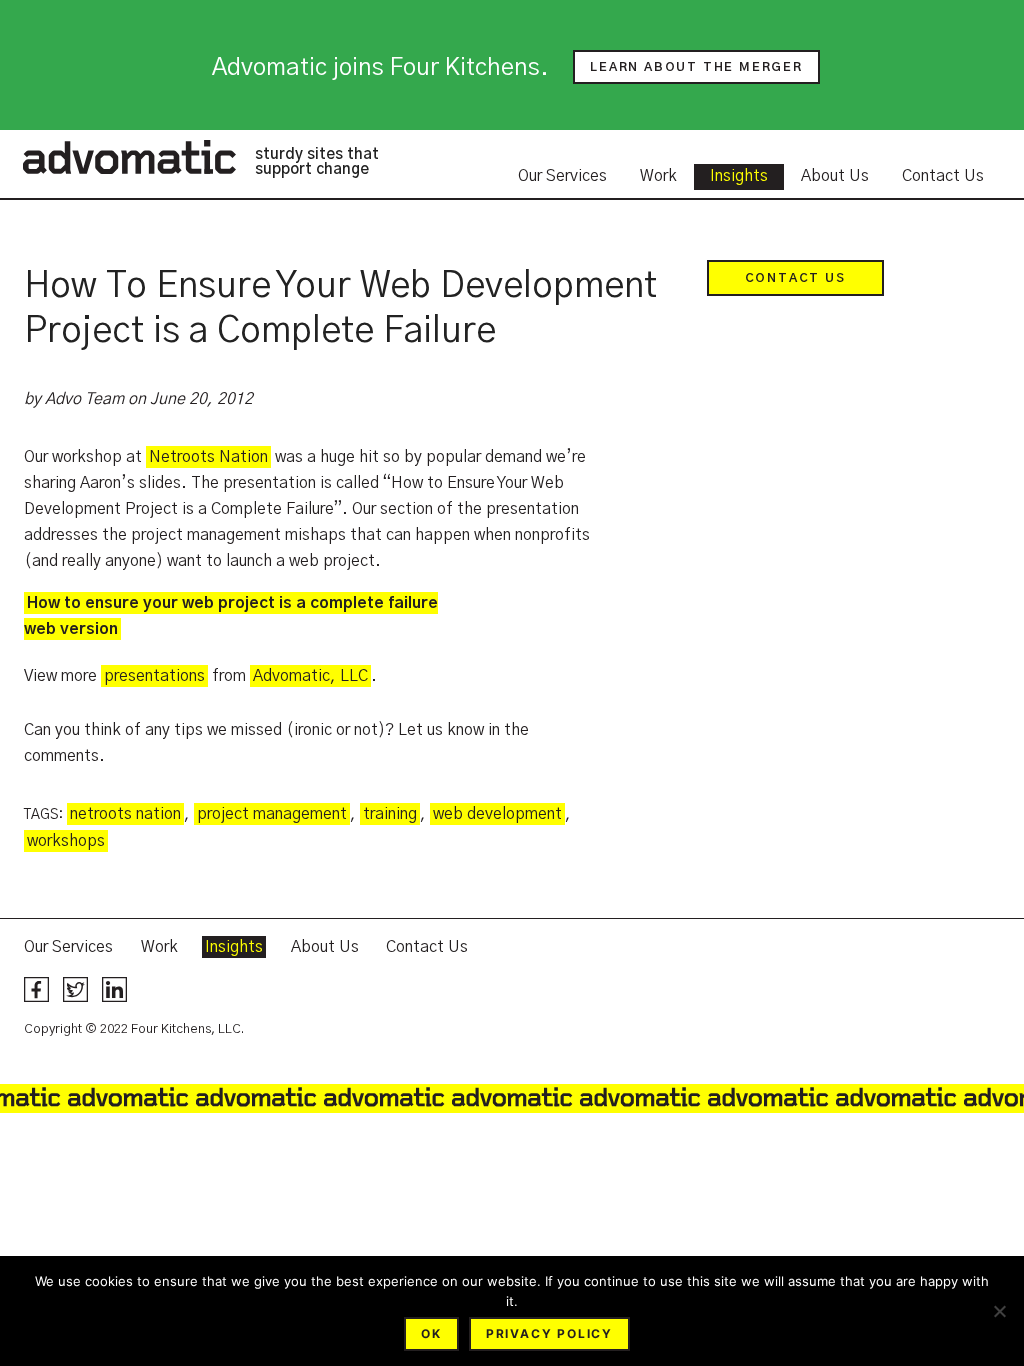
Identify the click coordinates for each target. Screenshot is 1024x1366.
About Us (835, 176)
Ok (431, 1333)
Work (658, 176)
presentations (154, 676)
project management (272, 814)
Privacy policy (549, 1333)
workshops (66, 841)
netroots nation (125, 814)
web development (497, 814)
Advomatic (129, 157)
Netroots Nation (208, 457)
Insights (739, 176)
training (390, 814)
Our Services (562, 176)
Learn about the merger (696, 67)
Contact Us (943, 176)
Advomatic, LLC (310, 676)
